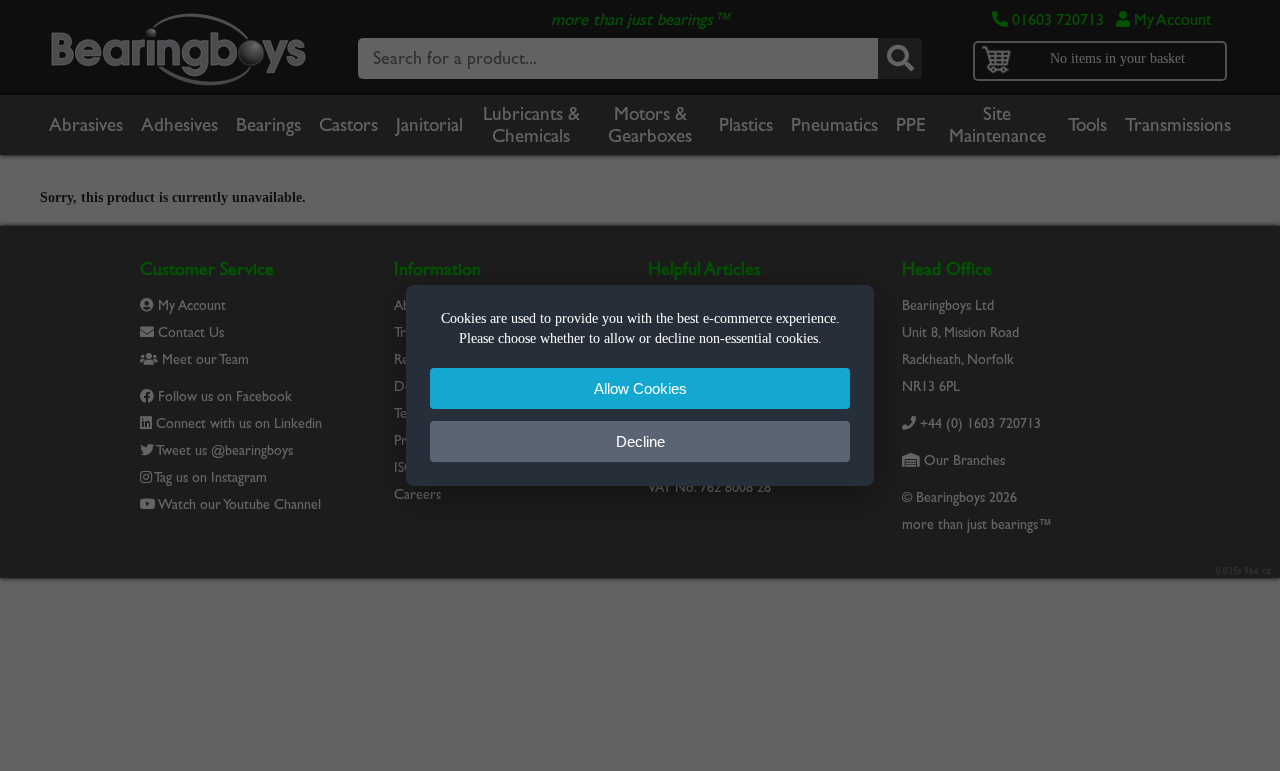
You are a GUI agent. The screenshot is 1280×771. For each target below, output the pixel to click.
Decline (640, 441)
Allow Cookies (640, 388)
